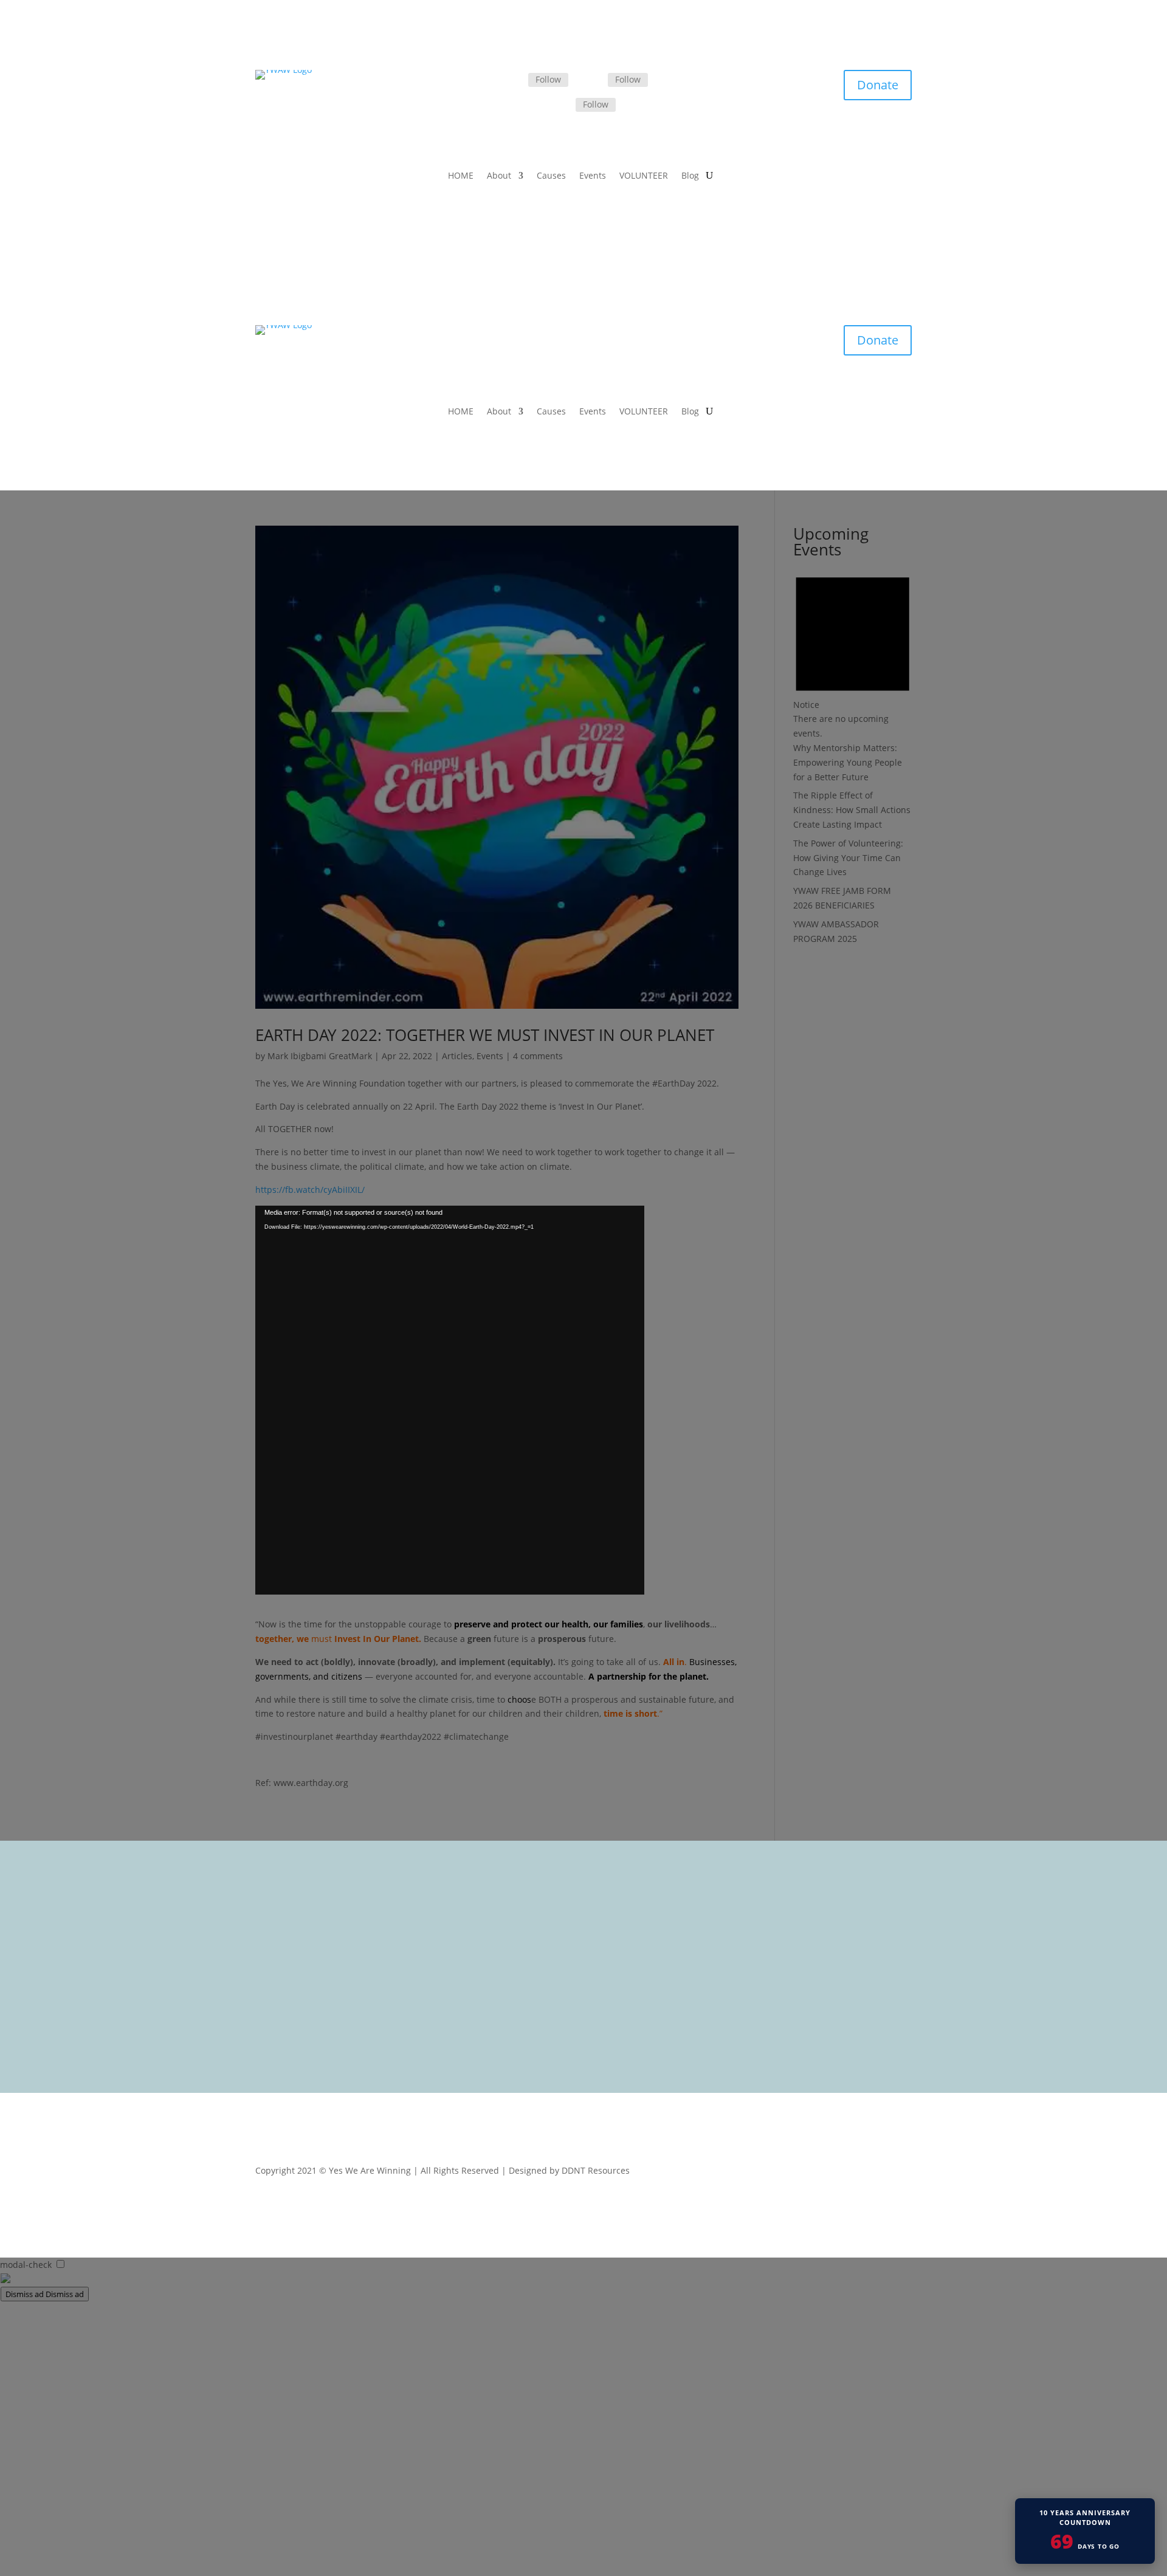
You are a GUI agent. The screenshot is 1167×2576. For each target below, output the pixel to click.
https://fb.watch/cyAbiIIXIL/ (310, 1190)
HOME (461, 176)
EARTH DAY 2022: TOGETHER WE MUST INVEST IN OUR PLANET (485, 1035)
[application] (450, 1400)
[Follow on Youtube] (902, 2173)
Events (593, 176)
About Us (472, 1911)
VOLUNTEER (644, 176)
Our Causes (477, 1927)
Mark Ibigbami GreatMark (320, 1056)
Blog (690, 176)
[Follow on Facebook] (514, 80)
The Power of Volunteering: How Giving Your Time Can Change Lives (848, 858)
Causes (551, 176)
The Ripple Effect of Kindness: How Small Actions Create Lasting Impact (852, 810)
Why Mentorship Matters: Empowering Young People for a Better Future (848, 762)
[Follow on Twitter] (593, 80)
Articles (457, 1056)
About (499, 176)
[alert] (852, 652)
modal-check (26, 2265)
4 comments (538, 1056)
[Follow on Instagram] (561, 106)
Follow (548, 79)
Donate (878, 85)
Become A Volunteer (494, 1959)
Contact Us (475, 1990)
